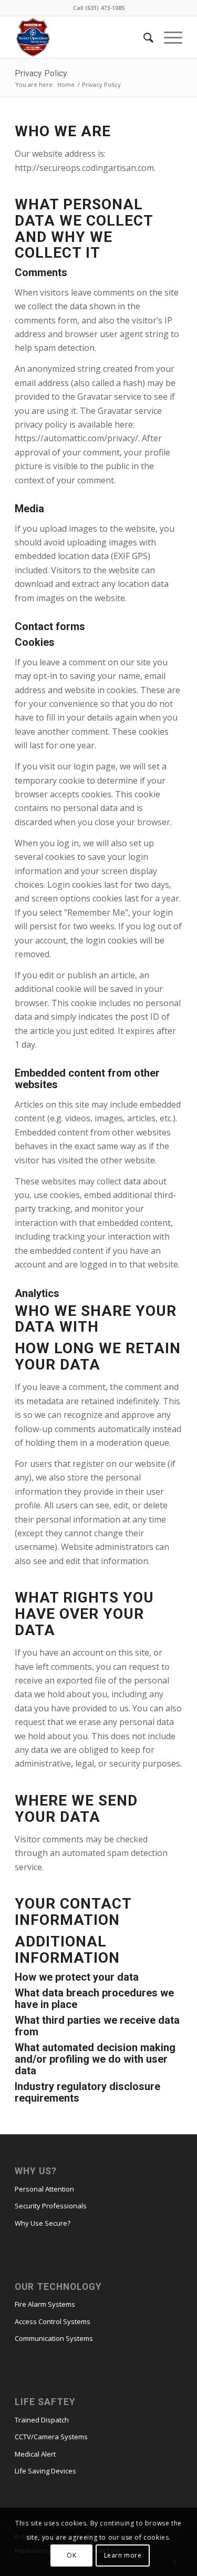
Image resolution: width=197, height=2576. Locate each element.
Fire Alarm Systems (45, 2304)
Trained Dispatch (42, 2420)
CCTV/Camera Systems (51, 2437)
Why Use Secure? (43, 2223)
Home (66, 84)
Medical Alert (35, 2454)
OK (71, 2555)
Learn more (123, 2555)
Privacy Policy (41, 73)
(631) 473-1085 (105, 8)
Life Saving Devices (45, 2471)
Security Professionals (51, 2206)
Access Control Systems (53, 2321)
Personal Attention (44, 2189)
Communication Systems (54, 2338)
